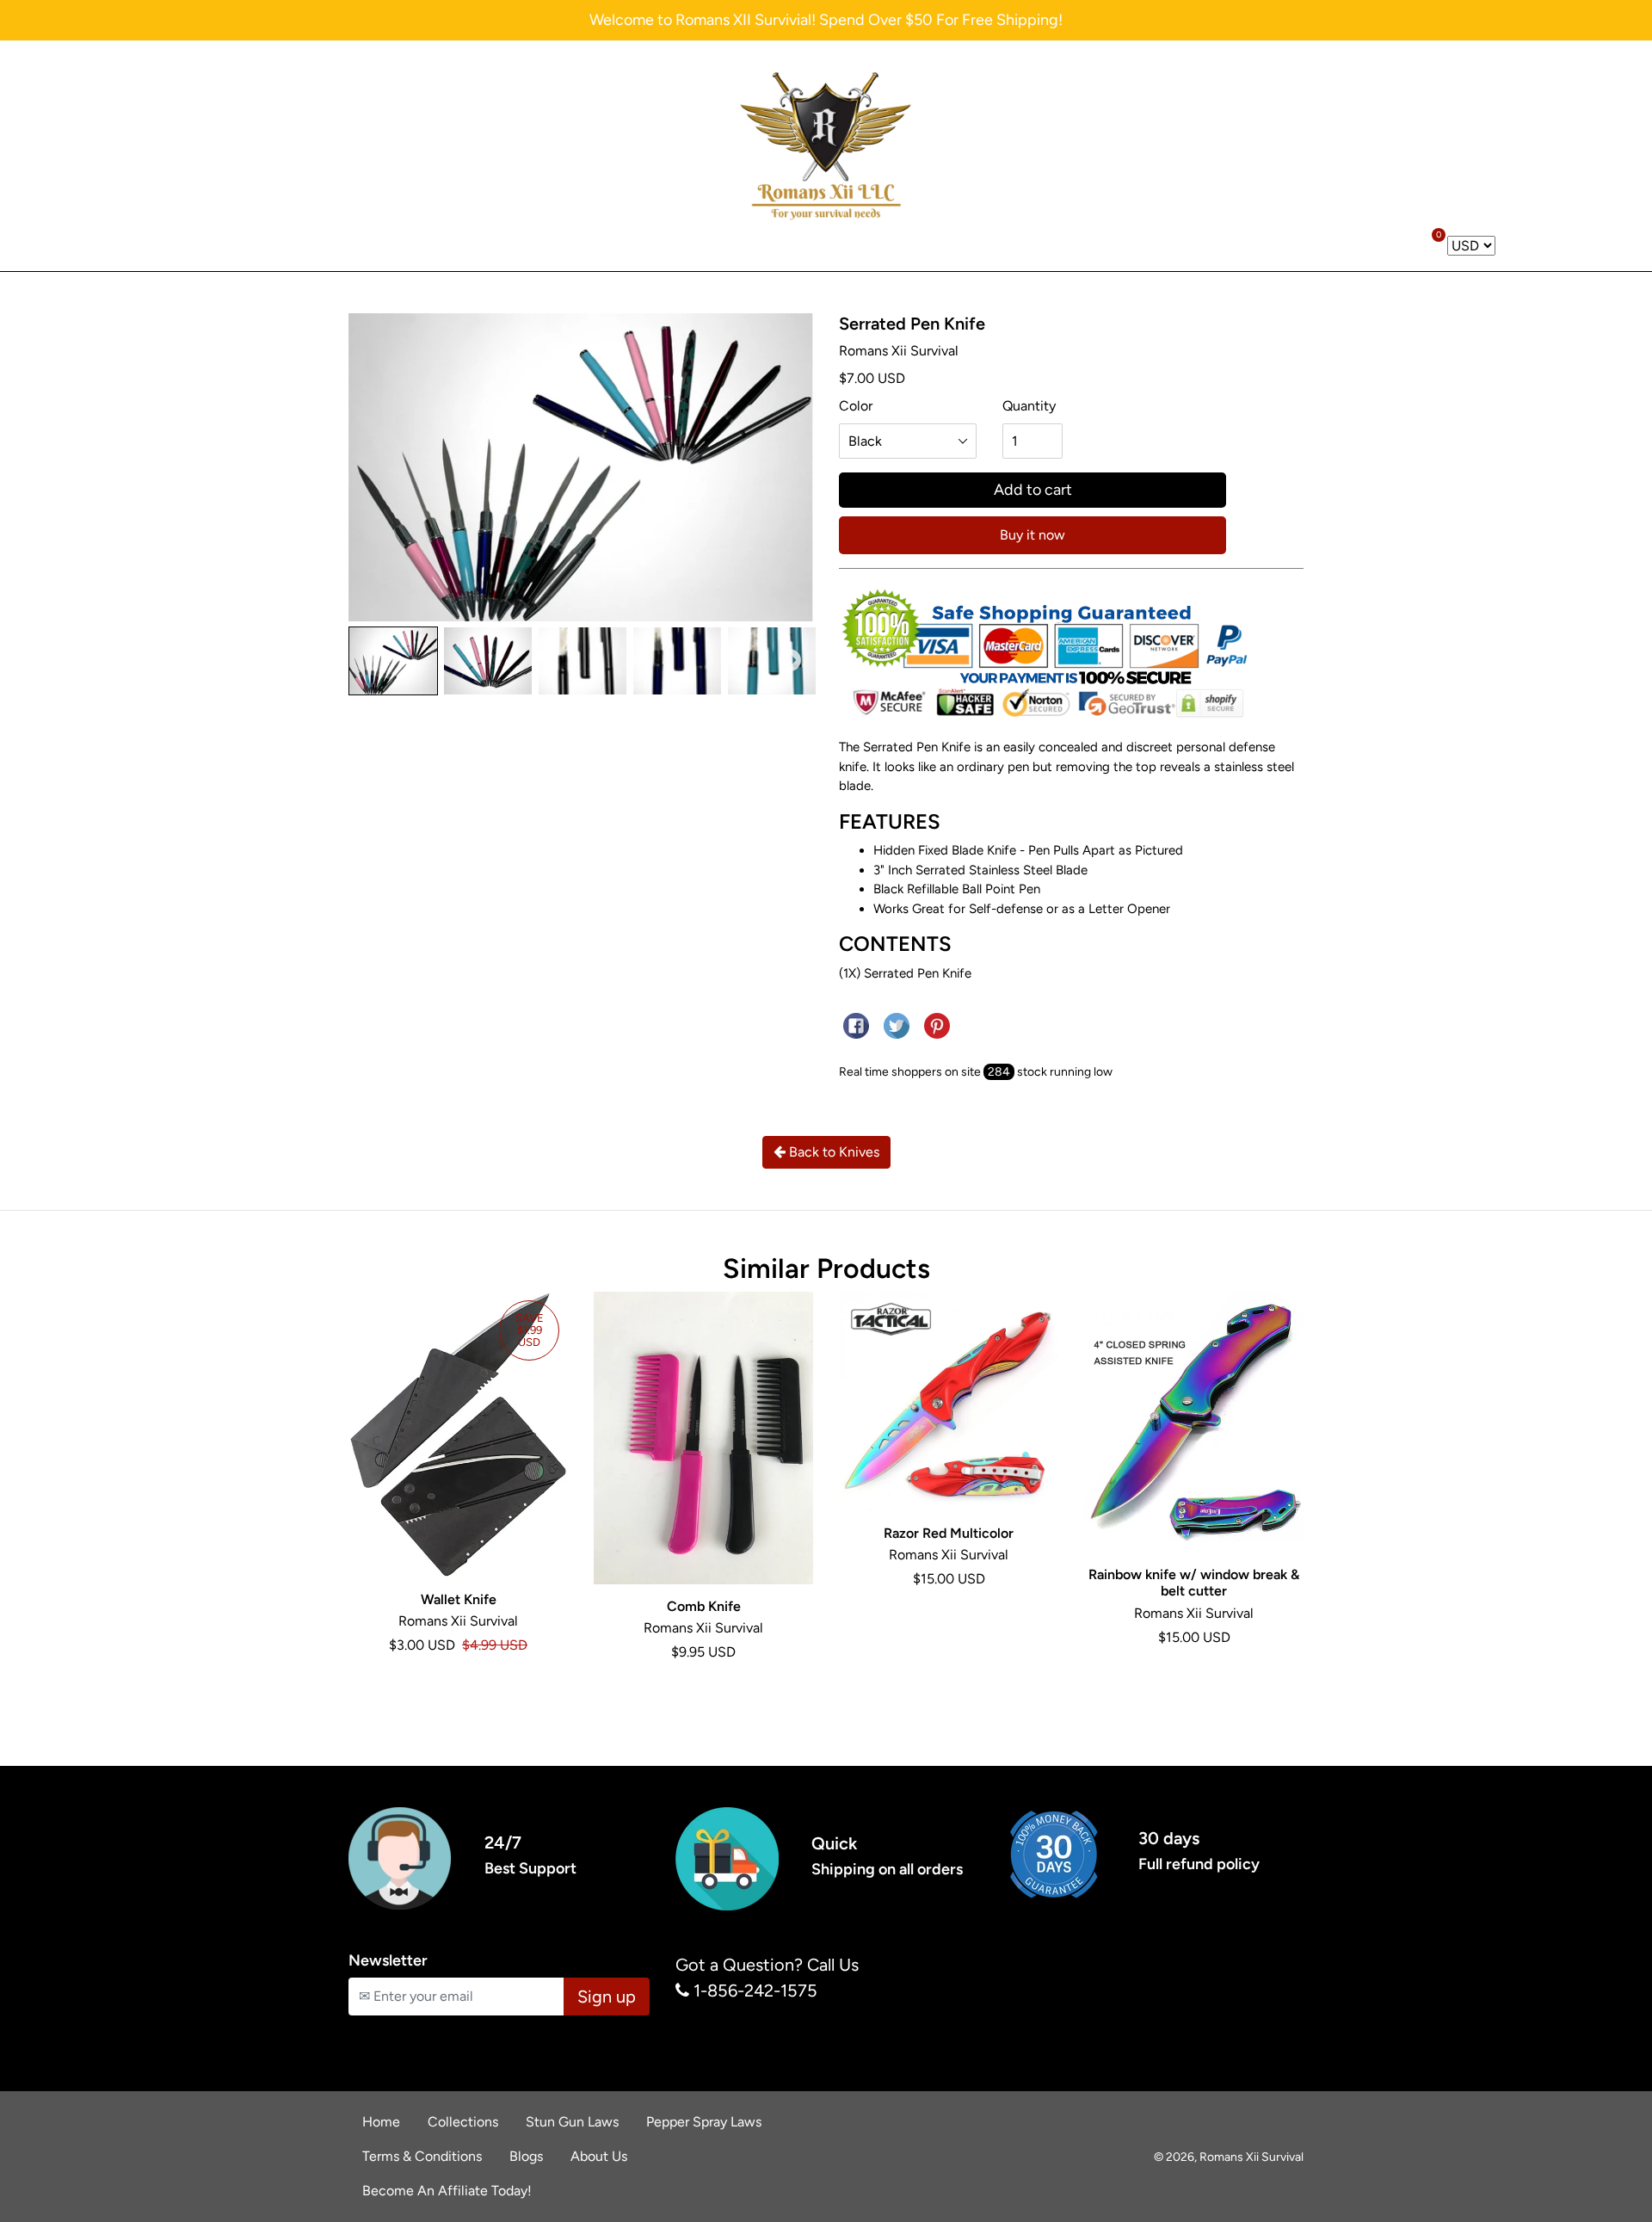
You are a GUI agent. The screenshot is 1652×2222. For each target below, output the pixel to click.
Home (381, 2122)
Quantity (1029, 406)
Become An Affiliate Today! (447, 2191)
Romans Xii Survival (1251, 2157)
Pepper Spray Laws (704, 2122)
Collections (463, 2122)
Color (856, 406)
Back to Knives (832, 1152)
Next (790, 661)
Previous (372, 661)
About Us (599, 2156)
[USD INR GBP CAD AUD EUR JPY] (1471, 246)
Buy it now (1032, 535)
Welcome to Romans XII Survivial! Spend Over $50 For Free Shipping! (826, 20)
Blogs (526, 2156)
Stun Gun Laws (572, 2122)
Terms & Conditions (422, 2156)
